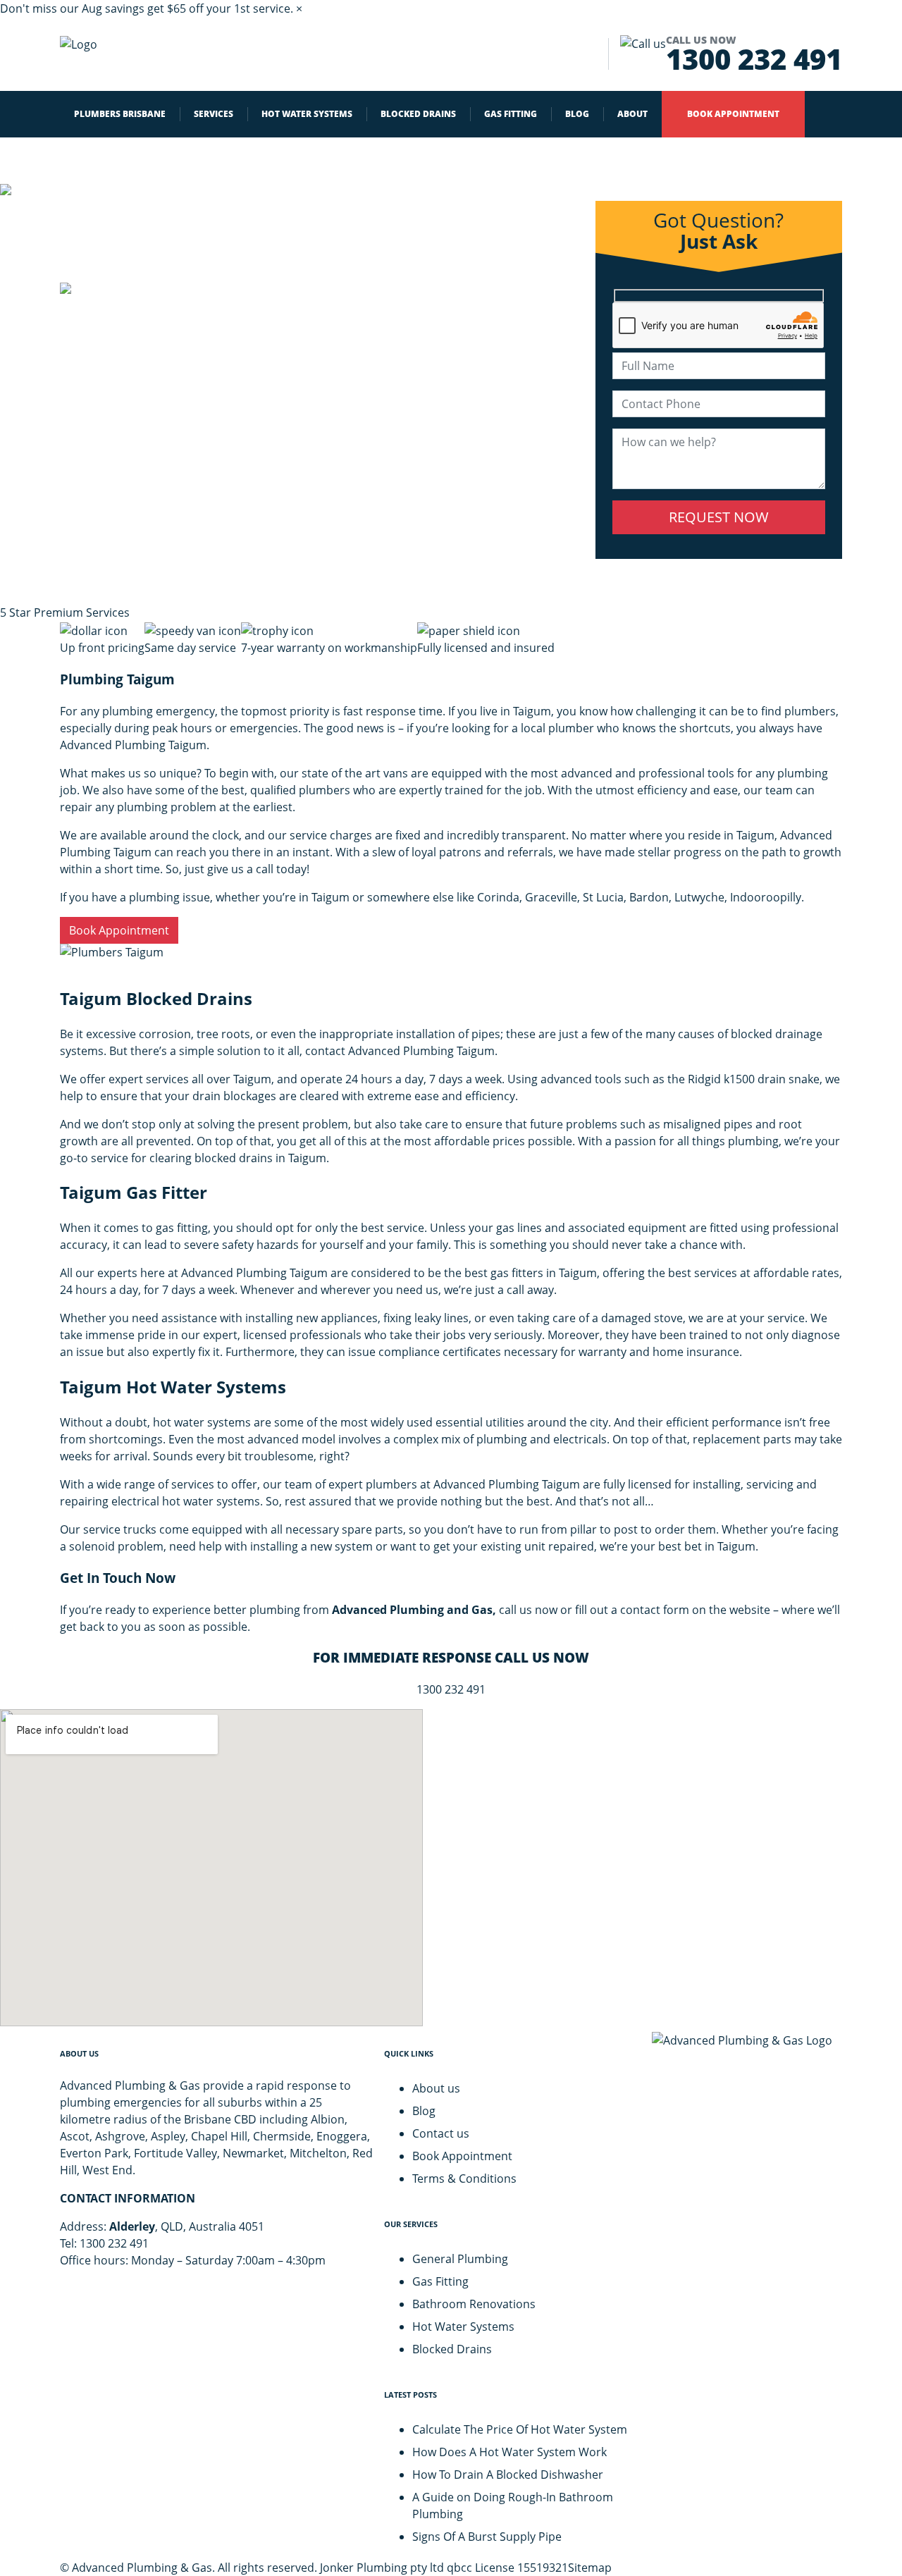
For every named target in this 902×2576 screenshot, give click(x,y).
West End (107, 2170)
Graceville (551, 897)
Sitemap (590, 2568)
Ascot (75, 2136)
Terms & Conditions (464, 2178)
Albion (328, 2119)
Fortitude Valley (175, 2153)
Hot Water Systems (463, 2327)
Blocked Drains (452, 2349)
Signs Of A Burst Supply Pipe (487, 2537)
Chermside (282, 2136)
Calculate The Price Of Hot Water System (520, 2429)
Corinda (498, 897)
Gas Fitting (440, 2281)
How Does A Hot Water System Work (509, 2452)
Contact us (441, 2133)
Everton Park (94, 2153)
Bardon (649, 897)
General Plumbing (460, 2259)
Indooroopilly (766, 897)
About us (436, 2088)
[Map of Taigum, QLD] (211, 1868)
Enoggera (342, 2136)
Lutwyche (699, 897)
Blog (424, 2111)
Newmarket (253, 2153)
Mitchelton (318, 2153)
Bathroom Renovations (474, 2304)
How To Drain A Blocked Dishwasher (508, 2475)
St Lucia (603, 897)
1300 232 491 (754, 54)
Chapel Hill (219, 2136)
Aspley (168, 2136)
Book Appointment (119, 930)
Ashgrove (120, 2136)
